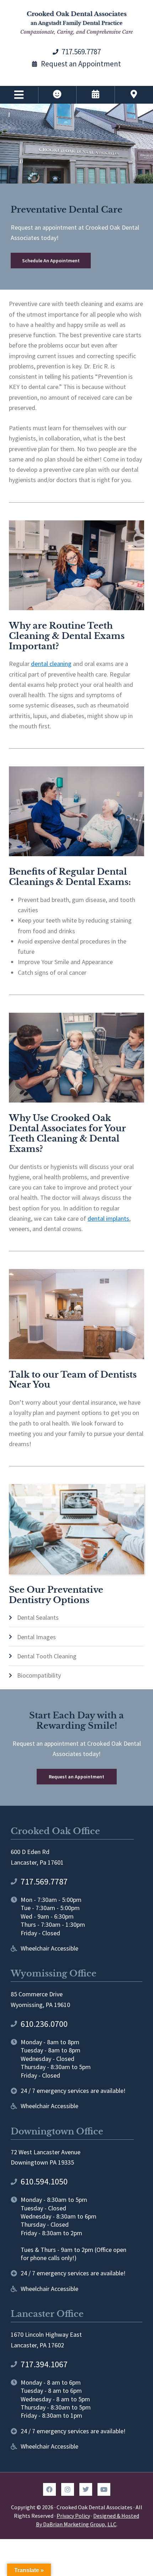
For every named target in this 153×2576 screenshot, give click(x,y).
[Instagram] (68, 2489)
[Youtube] (104, 2489)
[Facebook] (49, 2489)
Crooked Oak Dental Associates (77, 14)
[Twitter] (86, 2489)
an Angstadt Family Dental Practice (76, 23)
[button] (19, 95)
